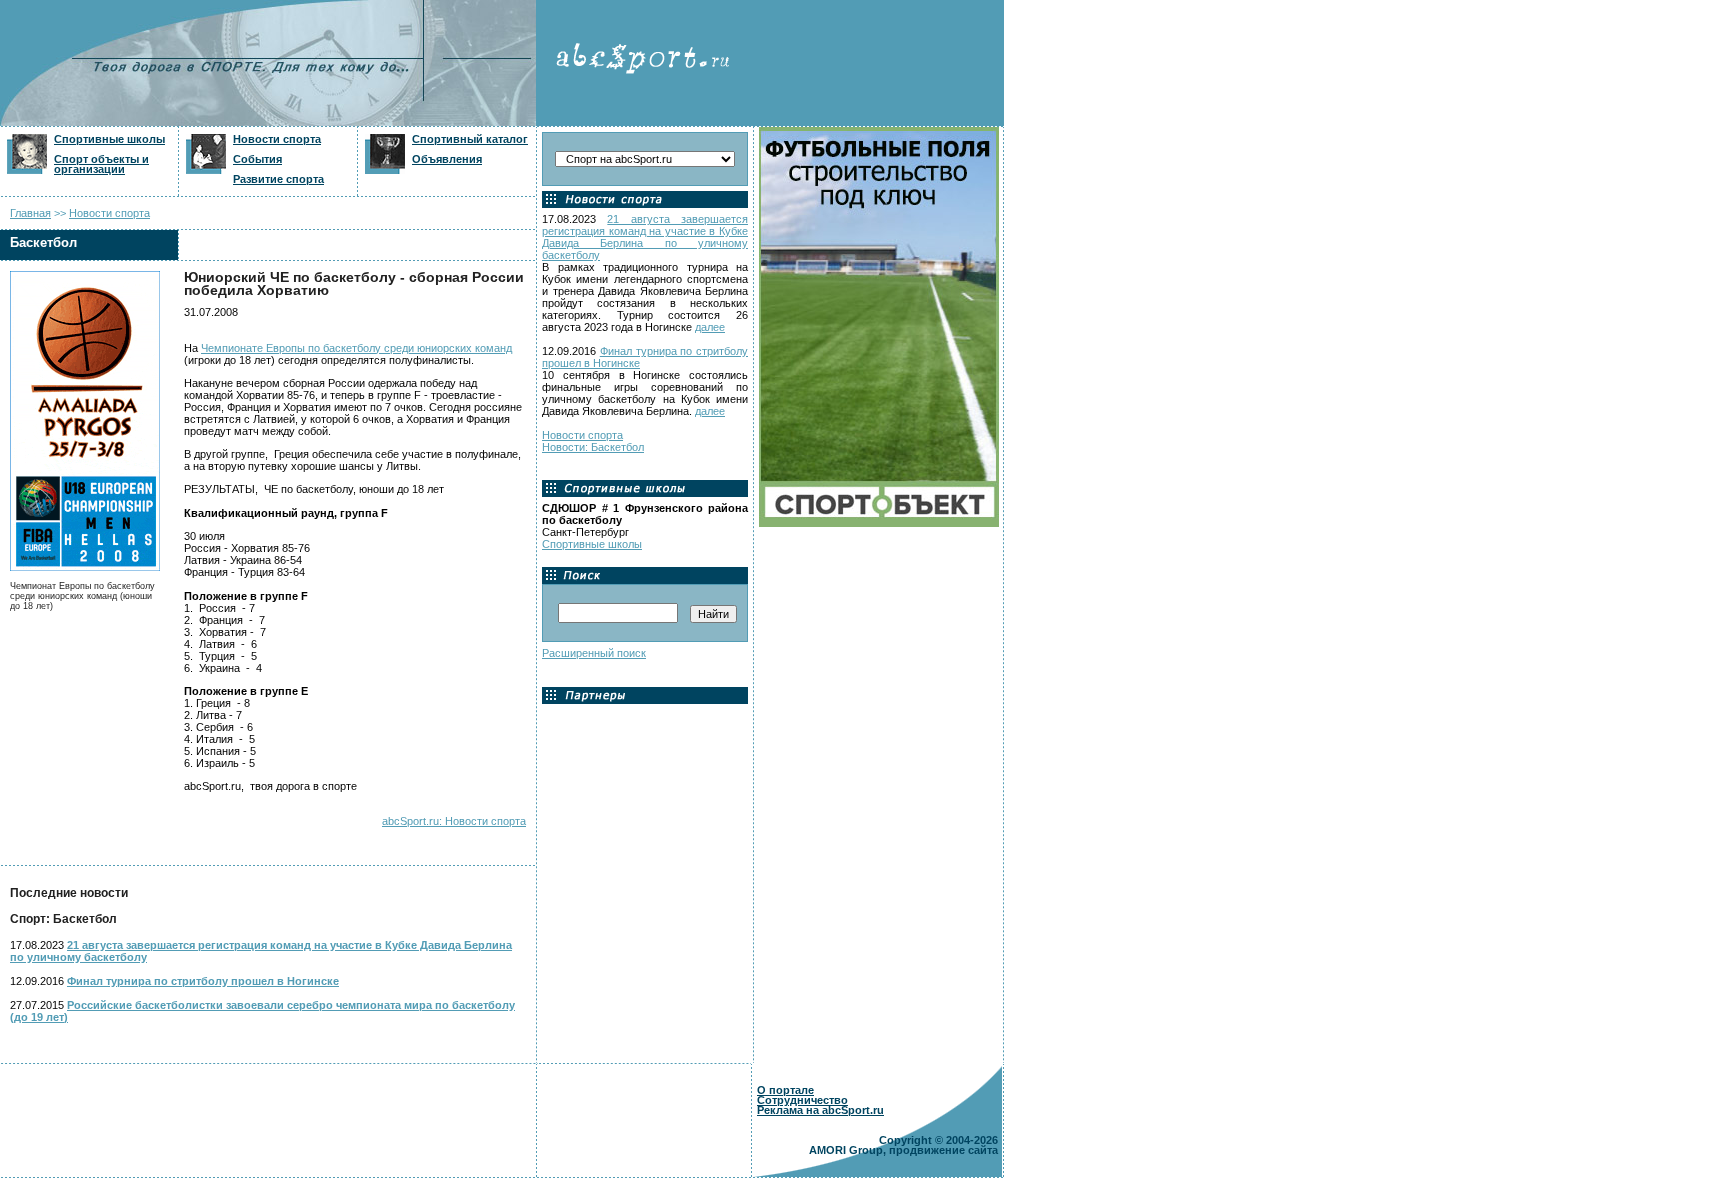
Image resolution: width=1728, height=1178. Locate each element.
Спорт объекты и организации (101, 164)
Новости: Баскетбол (593, 447)
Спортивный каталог (470, 139)
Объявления (447, 159)
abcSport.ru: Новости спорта (454, 821)
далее (710, 327)
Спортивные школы (109, 139)
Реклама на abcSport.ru (820, 1110)
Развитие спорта (278, 179)
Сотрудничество (802, 1100)
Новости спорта (277, 139)
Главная (30, 213)
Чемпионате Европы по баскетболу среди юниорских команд (356, 348)
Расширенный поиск (594, 653)
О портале (785, 1090)
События (257, 159)
